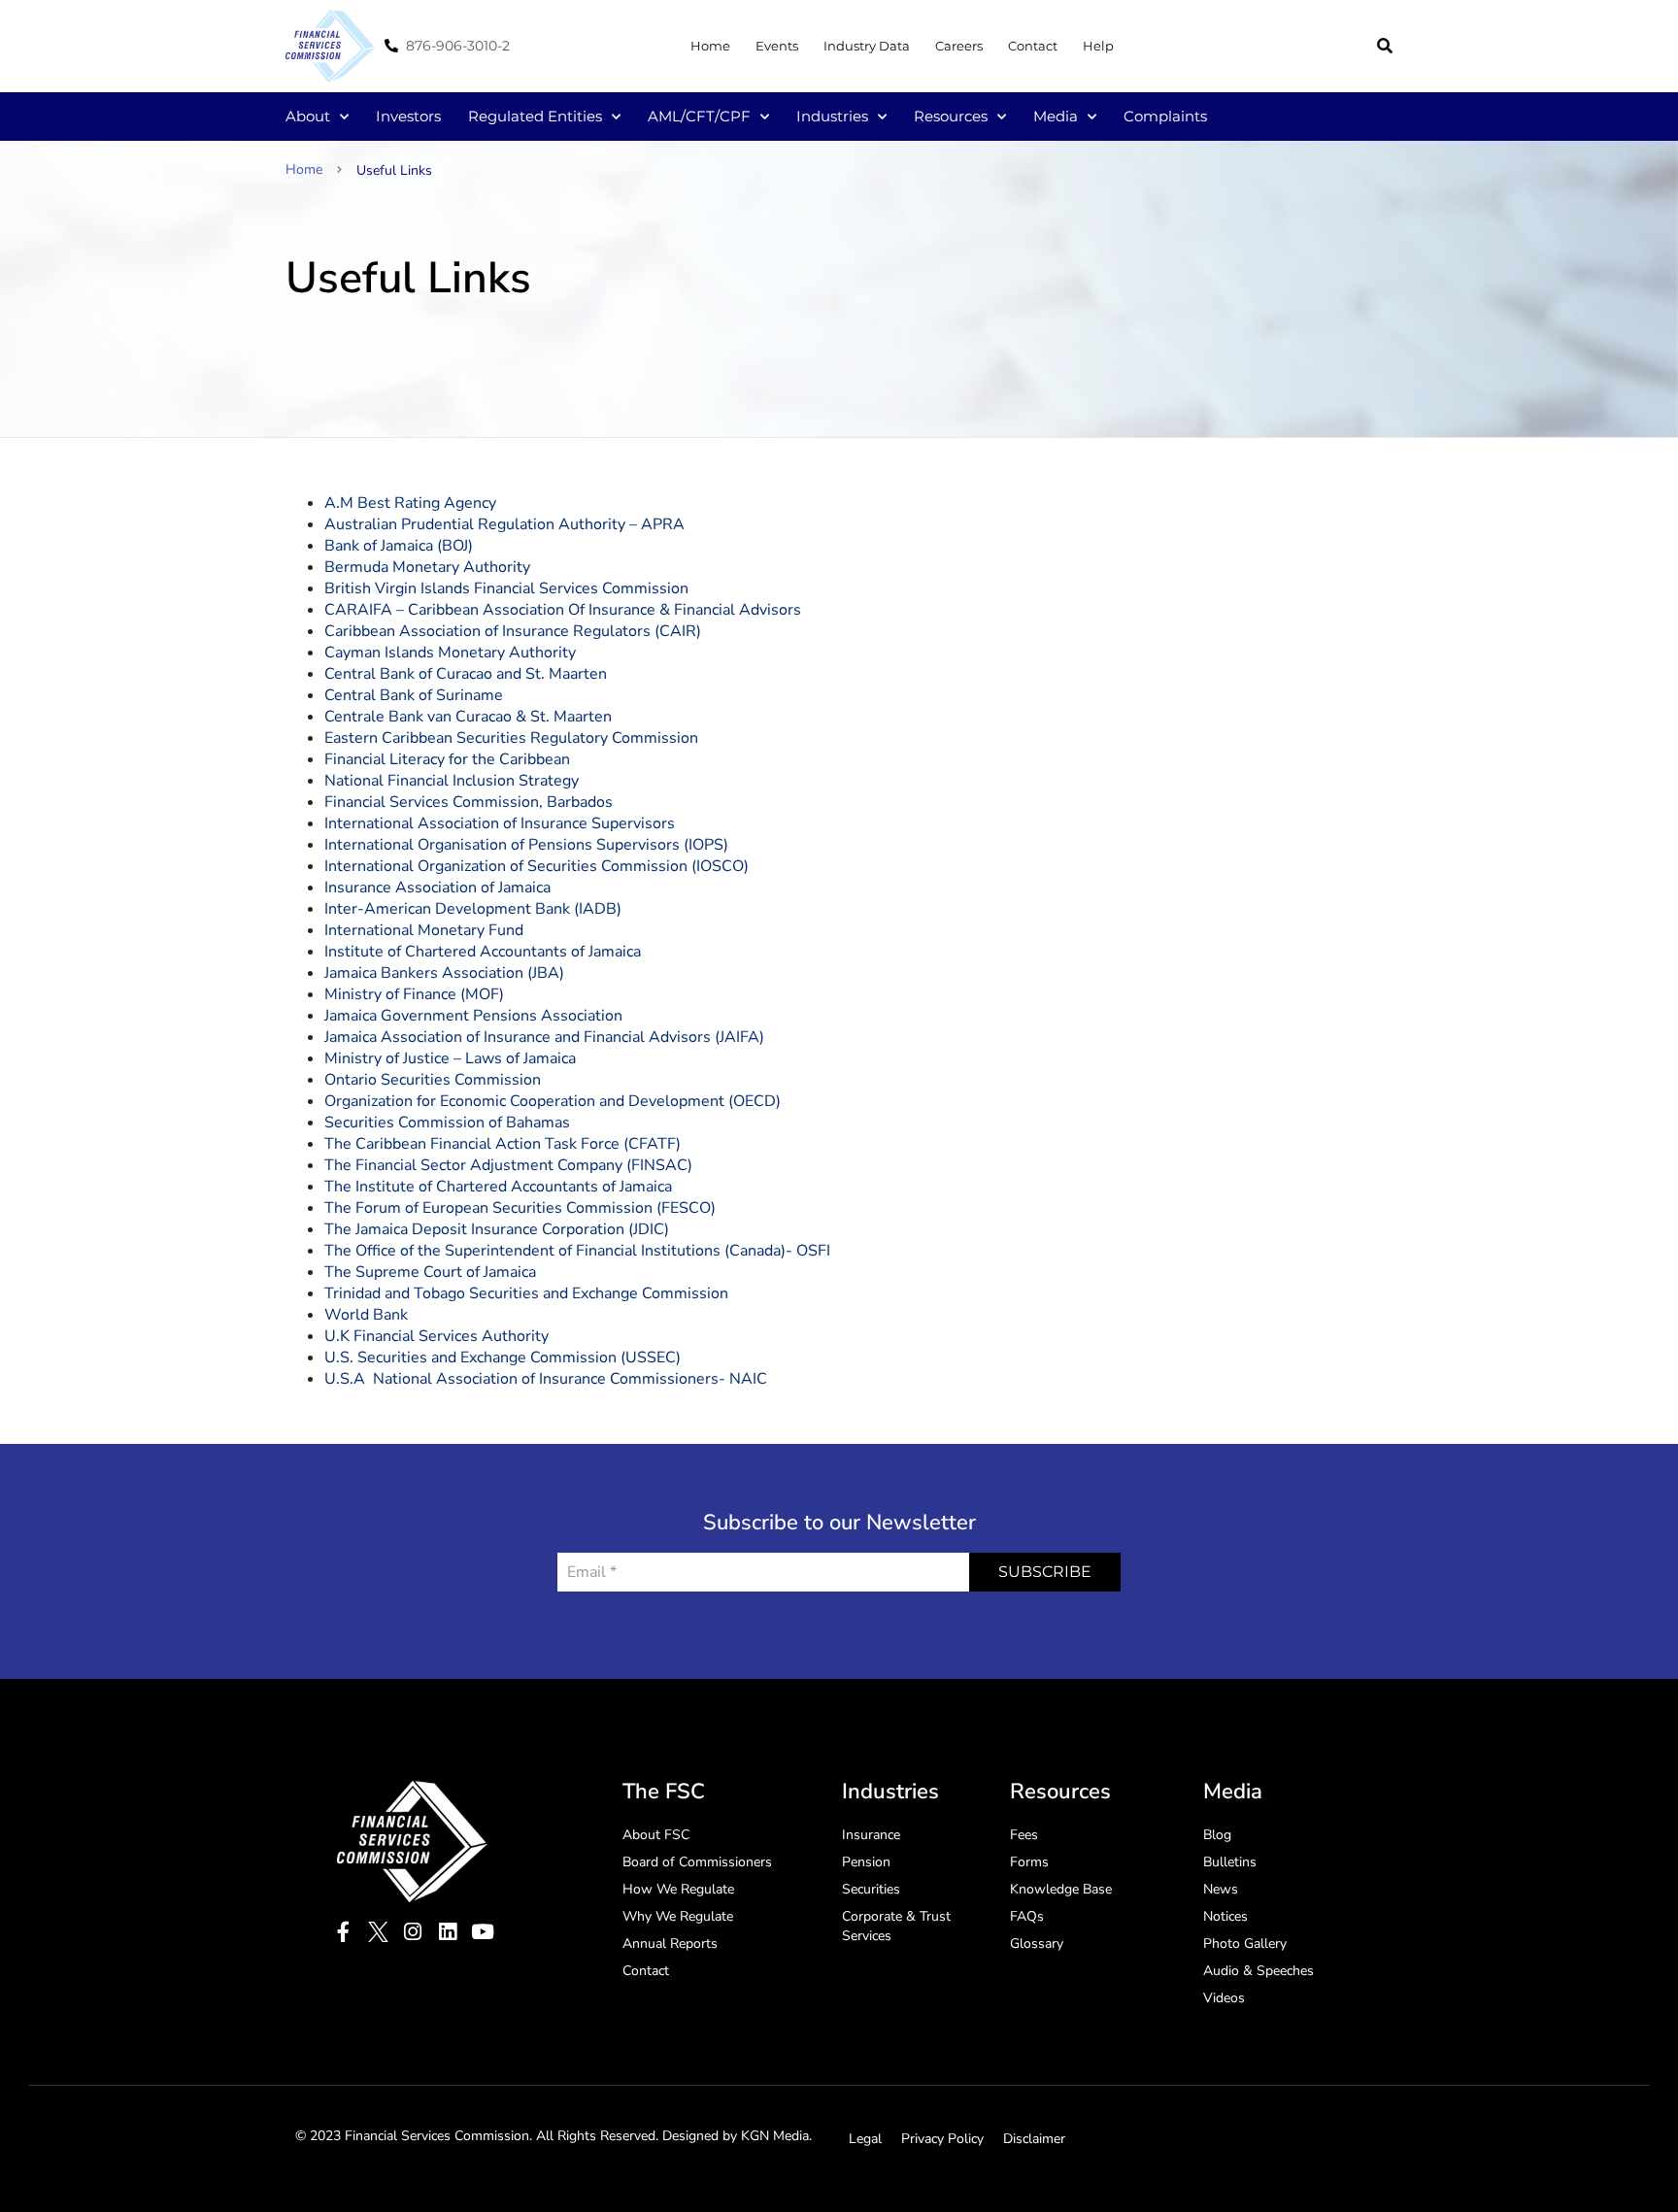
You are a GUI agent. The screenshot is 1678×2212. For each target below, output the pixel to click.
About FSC (656, 1835)
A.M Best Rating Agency (410, 503)
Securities (871, 1889)
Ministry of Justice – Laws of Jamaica (450, 1058)
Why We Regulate (678, 1916)
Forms (1029, 1862)
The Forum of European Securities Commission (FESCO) (520, 1208)
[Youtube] (483, 1932)
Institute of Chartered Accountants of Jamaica (483, 952)
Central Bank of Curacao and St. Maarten (466, 674)
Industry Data (867, 46)
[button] (1385, 46)
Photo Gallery (1245, 1944)
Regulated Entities (535, 116)
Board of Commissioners (697, 1862)
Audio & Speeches (1258, 1971)
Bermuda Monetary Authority (427, 567)
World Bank (366, 1315)
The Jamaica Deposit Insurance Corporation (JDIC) (497, 1229)
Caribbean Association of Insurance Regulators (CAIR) (513, 631)
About (308, 116)
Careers (959, 46)
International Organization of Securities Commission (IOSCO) (537, 866)
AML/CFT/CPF (699, 116)
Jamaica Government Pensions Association (473, 1016)
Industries (832, 116)
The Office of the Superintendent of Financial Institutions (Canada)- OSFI (577, 1251)
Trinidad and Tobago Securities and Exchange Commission (526, 1293)
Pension (866, 1862)
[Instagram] (413, 1932)
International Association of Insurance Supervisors (500, 823)
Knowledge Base (1061, 1889)
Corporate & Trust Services (896, 1926)
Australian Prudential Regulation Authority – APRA (504, 524)
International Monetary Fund (424, 930)
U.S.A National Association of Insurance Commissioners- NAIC (546, 1379)
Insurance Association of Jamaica (437, 888)
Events (777, 46)
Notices (1225, 1916)
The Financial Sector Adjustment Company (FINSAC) (508, 1165)
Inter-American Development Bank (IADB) (473, 909)
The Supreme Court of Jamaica (430, 1272)
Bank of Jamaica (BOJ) (399, 546)
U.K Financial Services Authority (436, 1336)
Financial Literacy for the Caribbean (447, 759)
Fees (1024, 1835)
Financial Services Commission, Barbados (469, 802)
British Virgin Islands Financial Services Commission (506, 588)
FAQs (1027, 1916)
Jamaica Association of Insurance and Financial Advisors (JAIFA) (544, 1037)
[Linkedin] (448, 1932)
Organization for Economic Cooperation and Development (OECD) (553, 1101)
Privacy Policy (942, 2139)
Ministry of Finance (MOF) (414, 994)
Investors (408, 116)
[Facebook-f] (343, 1932)
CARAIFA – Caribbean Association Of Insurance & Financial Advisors (563, 610)
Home (710, 46)
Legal (865, 2139)
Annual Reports (670, 1944)
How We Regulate (678, 1889)
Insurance (871, 1835)
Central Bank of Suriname (414, 695)
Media (1056, 116)
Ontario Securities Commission (433, 1080)
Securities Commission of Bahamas (447, 1123)
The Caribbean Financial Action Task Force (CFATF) (503, 1144)
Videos (1224, 1998)
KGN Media (775, 2136)
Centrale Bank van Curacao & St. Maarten (468, 717)
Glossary (1037, 1944)
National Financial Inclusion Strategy (452, 781)
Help (1098, 46)
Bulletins (1230, 1862)
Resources (951, 116)
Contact (1033, 46)
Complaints (1165, 116)
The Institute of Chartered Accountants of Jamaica (498, 1187)
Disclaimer (1034, 2139)
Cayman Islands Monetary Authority (450, 653)
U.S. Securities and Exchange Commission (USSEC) (503, 1357)
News (1221, 1889)
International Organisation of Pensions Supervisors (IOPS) (526, 845)
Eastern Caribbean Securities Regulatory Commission (511, 738)
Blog (1217, 1835)
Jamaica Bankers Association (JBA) (444, 973)
